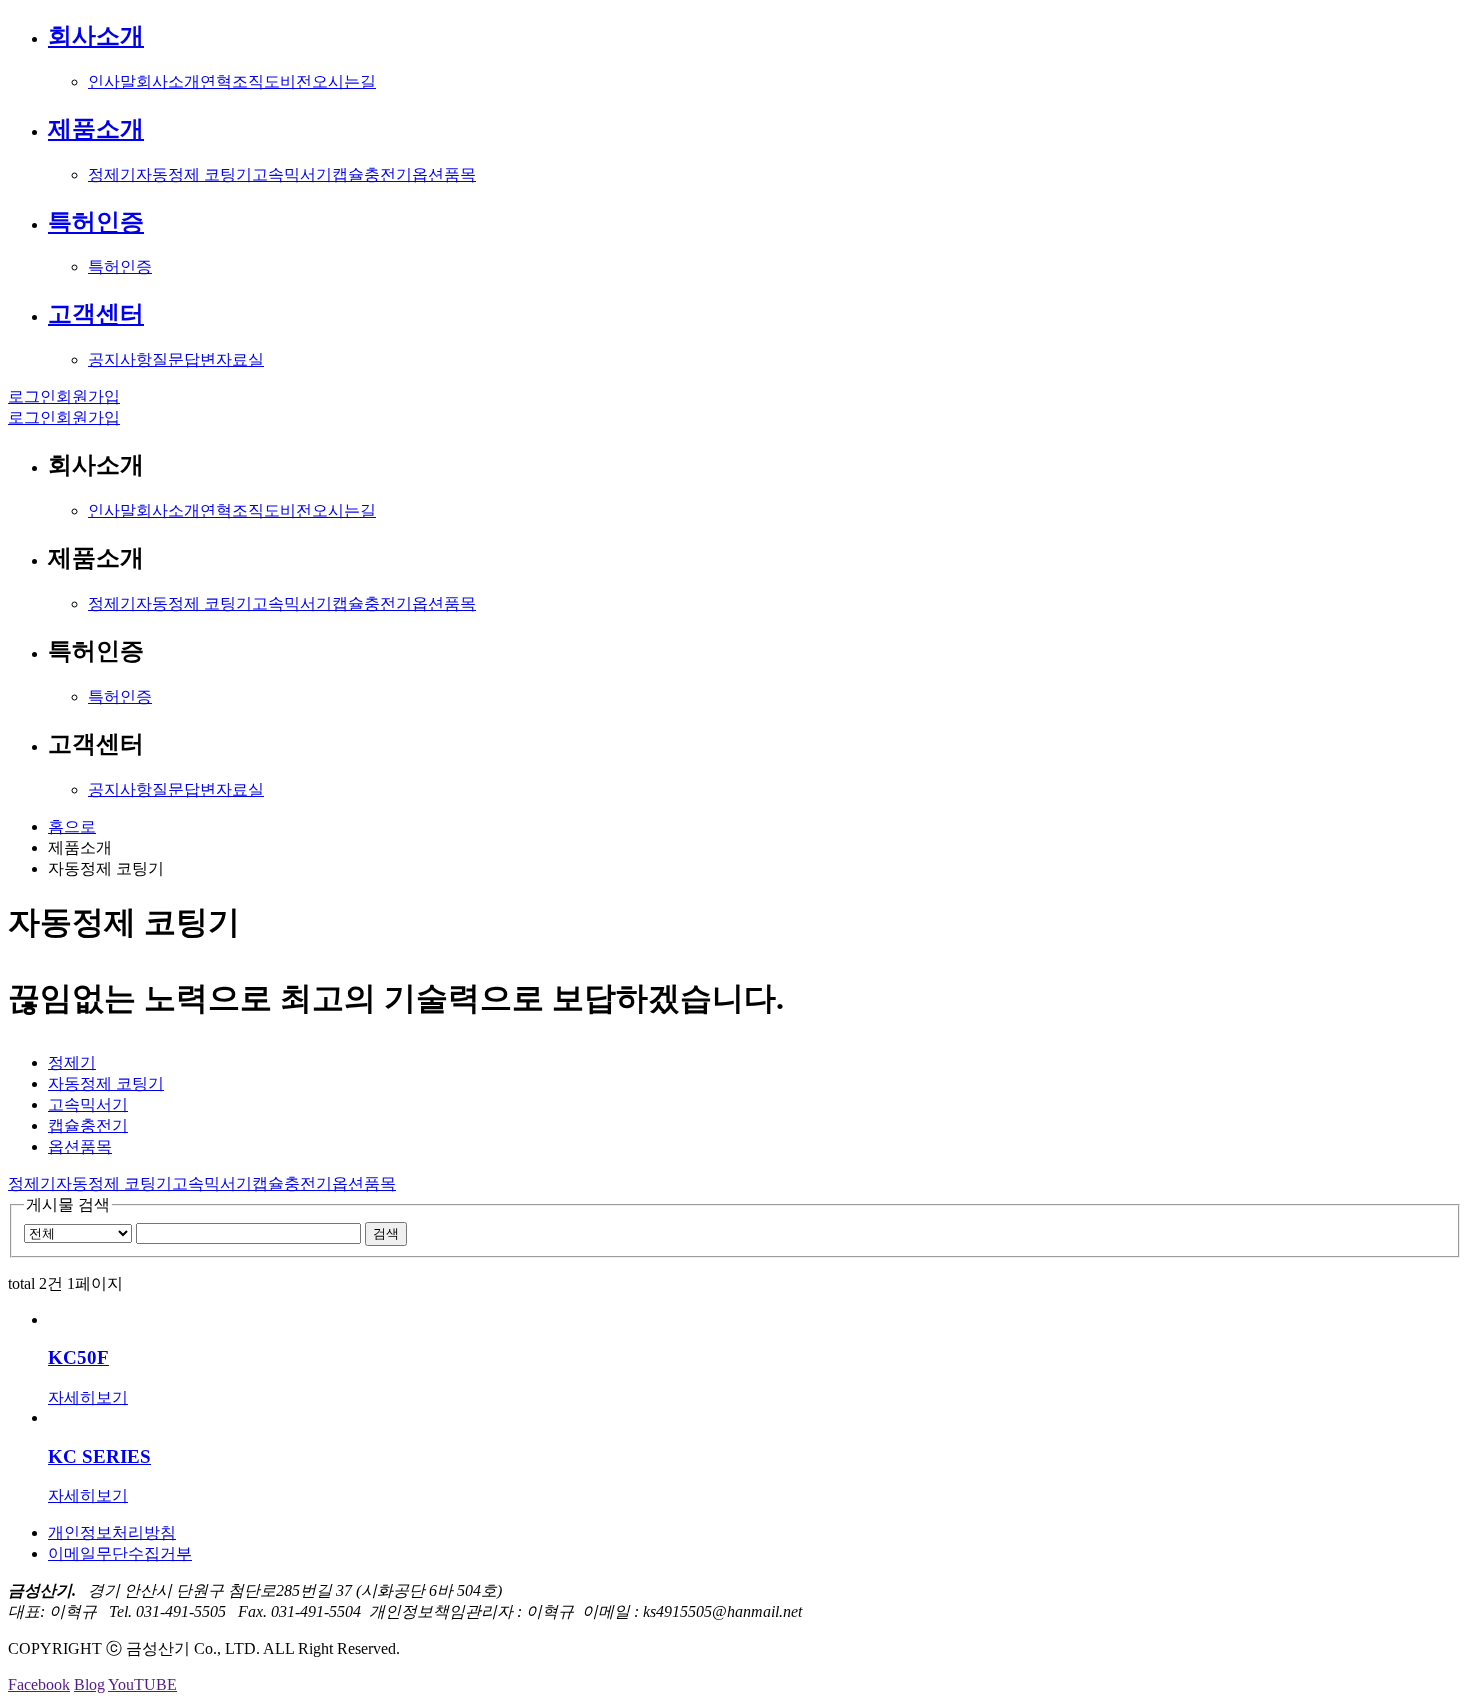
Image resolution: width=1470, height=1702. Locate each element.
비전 (296, 81)
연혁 (216, 81)
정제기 (112, 174)
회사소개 (96, 36)
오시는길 (344, 81)
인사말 (112, 81)
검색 (386, 1233)
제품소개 (96, 129)
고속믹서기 (292, 174)
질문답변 (184, 359)
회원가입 (88, 396)
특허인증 (96, 222)
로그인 (32, 396)
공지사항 (120, 359)
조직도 (256, 81)
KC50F (78, 1357)
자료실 (240, 359)
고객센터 (96, 314)
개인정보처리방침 (112, 1532)
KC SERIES (99, 1456)
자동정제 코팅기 (194, 174)
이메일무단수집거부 (120, 1553)
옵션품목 (444, 174)
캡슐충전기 (372, 174)
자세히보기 (88, 1397)
